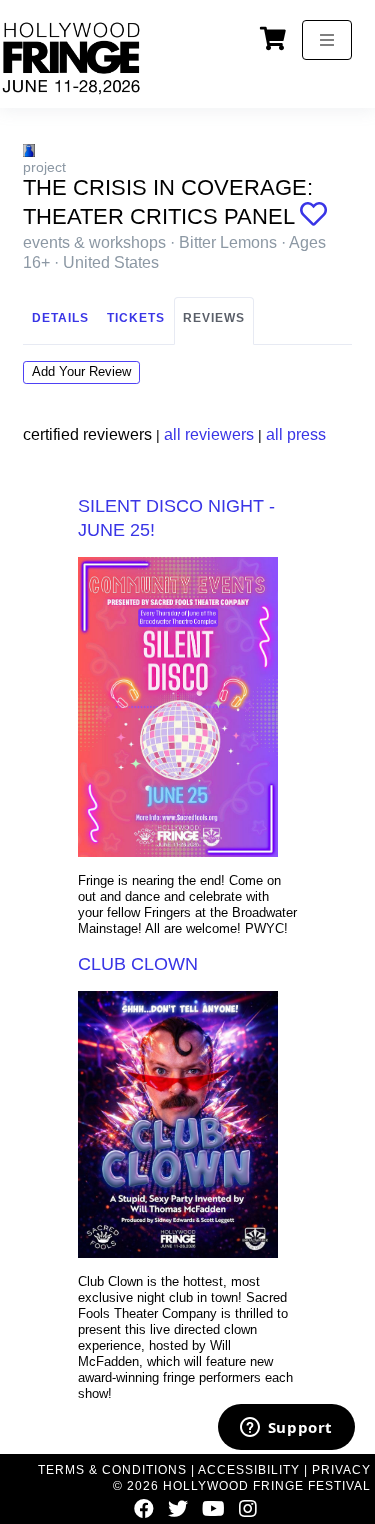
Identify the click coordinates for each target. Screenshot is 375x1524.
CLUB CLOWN (138, 964)
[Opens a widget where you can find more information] (286, 1429)
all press (296, 434)
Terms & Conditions (112, 1470)
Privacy (341, 1470)
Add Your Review (81, 371)
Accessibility (249, 1470)
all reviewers (209, 434)
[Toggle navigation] (327, 40)
